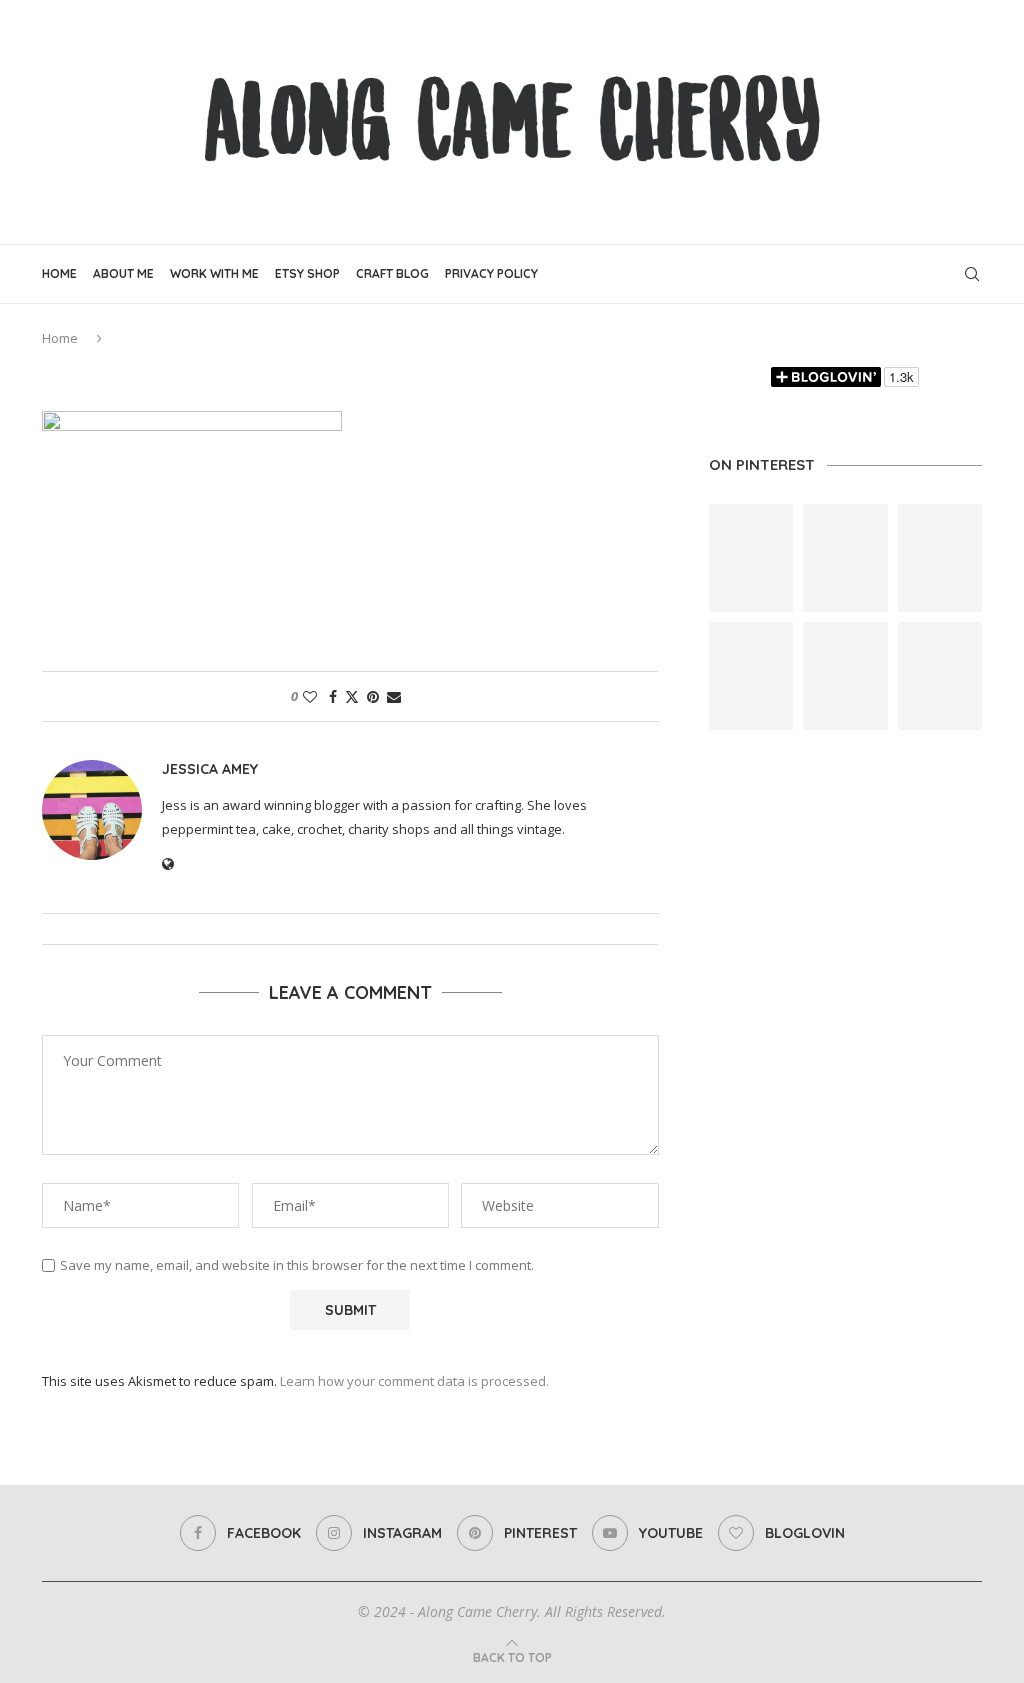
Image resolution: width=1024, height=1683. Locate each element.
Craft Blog (392, 273)
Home (59, 273)
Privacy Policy (491, 273)
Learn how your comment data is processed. (414, 1381)
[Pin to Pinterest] (373, 696)
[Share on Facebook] (333, 696)
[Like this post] (310, 696)
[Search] (972, 274)
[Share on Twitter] (352, 696)
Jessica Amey (210, 769)
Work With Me (214, 273)
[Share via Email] (394, 696)
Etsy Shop (307, 273)
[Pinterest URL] (751, 558)
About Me (123, 273)
